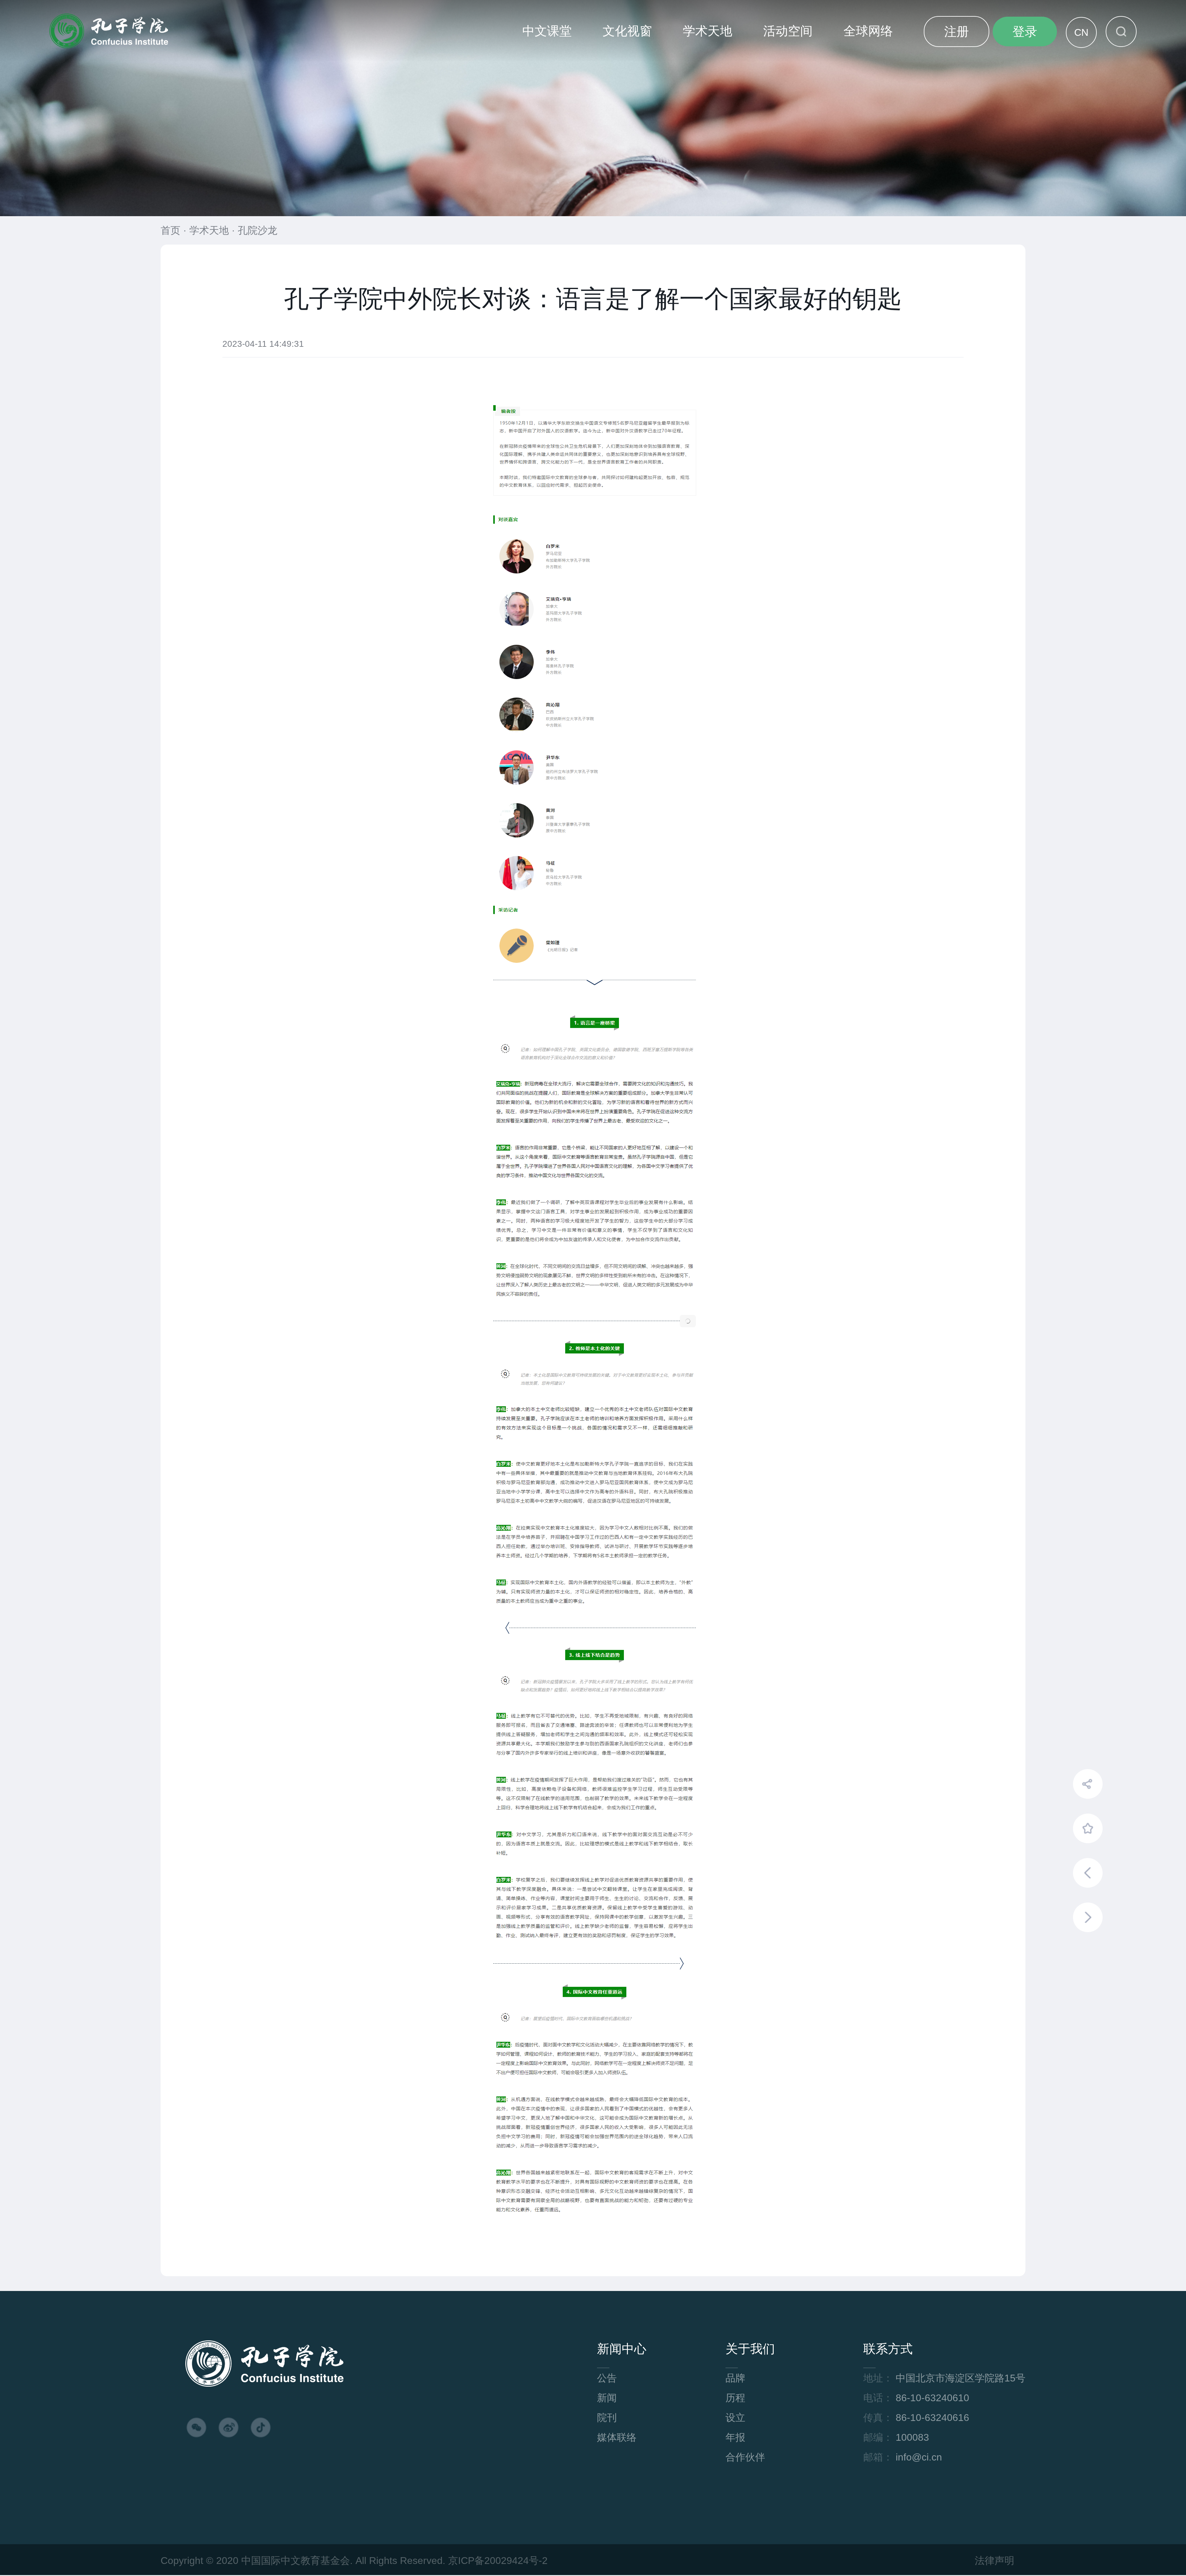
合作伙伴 (745, 2457)
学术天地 (708, 31)
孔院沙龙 (258, 230)
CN (1081, 32)
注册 (957, 31)
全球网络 (868, 31)
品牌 (735, 2378)
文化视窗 (627, 31)
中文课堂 (547, 31)
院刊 (607, 2418)
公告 (607, 2378)
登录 (1025, 31)
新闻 (607, 2398)
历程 (735, 2398)
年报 (735, 2437)
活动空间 (788, 31)
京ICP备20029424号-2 (498, 2561)
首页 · (175, 230)
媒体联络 (617, 2437)
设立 (735, 2418)
